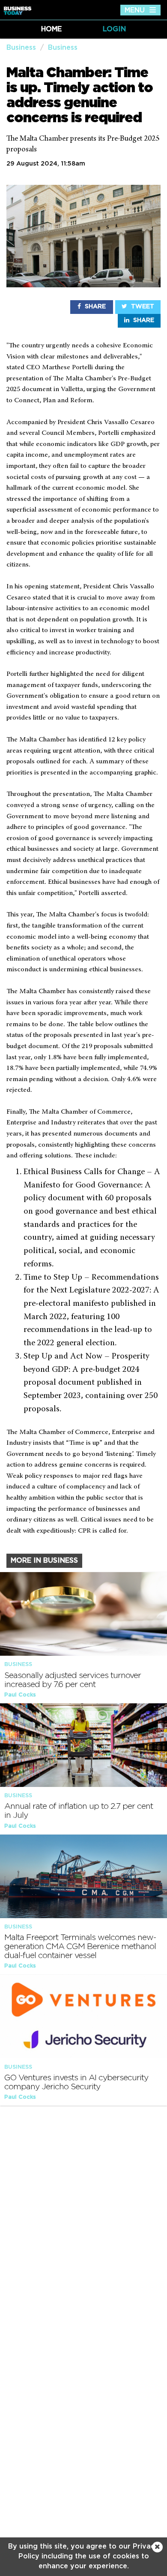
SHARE (94, 307)
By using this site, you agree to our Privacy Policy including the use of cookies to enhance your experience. (83, 2556)
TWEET (142, 307)
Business (21, 48)
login (114, 29)
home (51, 29)
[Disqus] (83, 2223)
